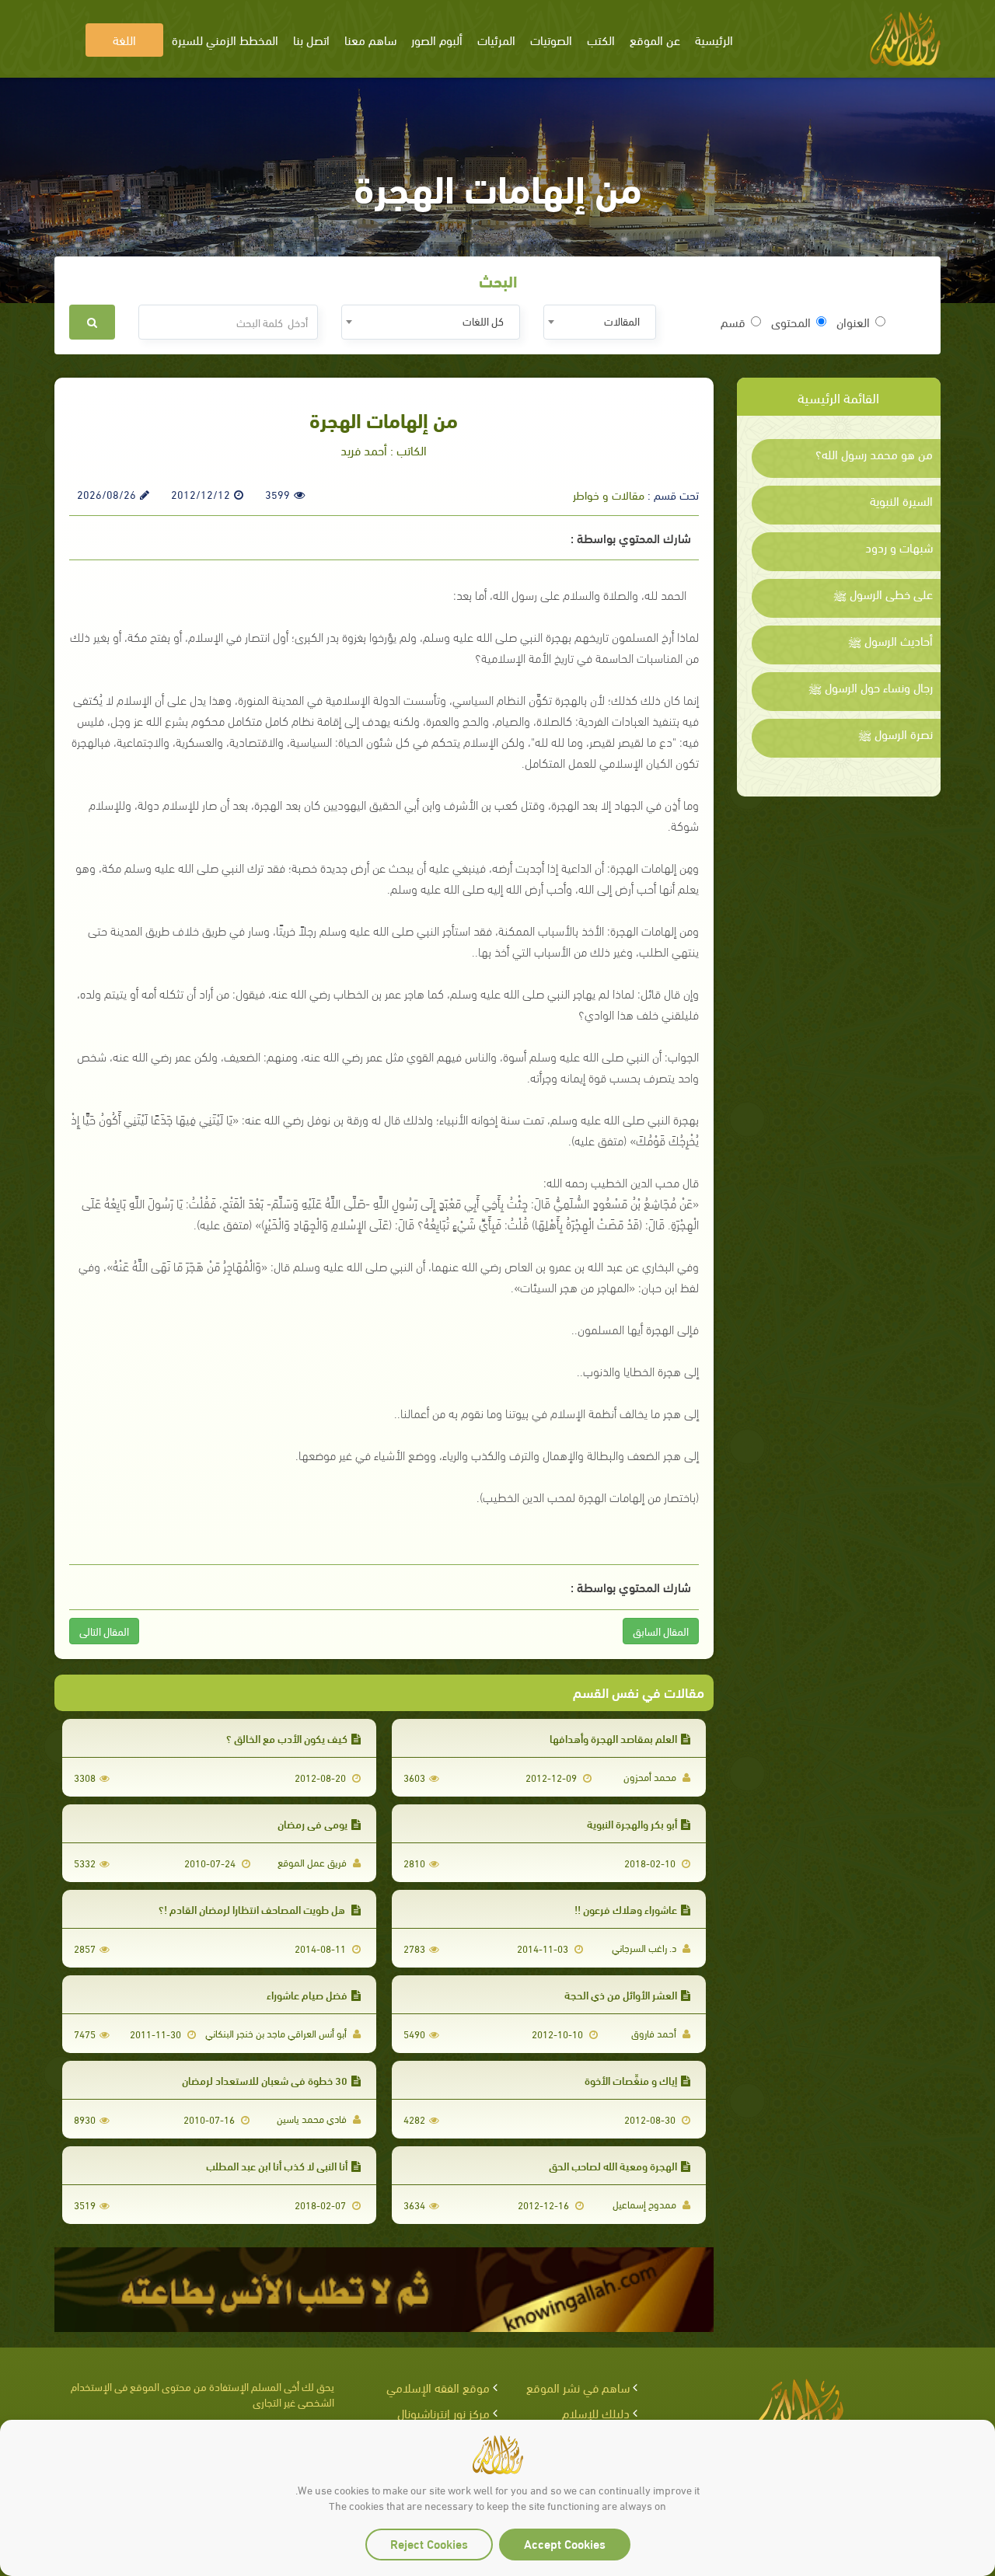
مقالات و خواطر (609, 494)
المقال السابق (661, 1631)
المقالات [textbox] (622, 321)
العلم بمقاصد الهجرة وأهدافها (613, 1738)
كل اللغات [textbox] (483, 321)
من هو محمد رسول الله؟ (874, 454)
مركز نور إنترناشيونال (443, 2412)
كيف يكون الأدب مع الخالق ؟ (287, 1738)
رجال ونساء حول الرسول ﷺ (871, 687)
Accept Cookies (565, 2543)
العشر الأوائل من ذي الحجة (621, 1994)
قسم (733, 322)
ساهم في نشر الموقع (578, 2387)
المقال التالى (104, 1631)
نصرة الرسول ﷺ (895, 734)
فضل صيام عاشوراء (307, 1994)
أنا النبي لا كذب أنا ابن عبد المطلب (277, 2165)
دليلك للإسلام (596, 2412)
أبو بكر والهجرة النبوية (632, 1823)
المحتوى (791, 322)
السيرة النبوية (901, 500)
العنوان (853, 322)
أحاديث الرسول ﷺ (890, 640)
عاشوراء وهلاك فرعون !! (626, 1909)
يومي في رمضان (312, 1823)
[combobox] (600, 322)
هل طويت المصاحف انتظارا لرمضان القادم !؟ (253, 1909)
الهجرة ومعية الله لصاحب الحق (613, 2165)
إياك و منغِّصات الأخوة (631, 2080)
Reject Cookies (429, 2543)
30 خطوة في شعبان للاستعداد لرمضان (265, 2080)
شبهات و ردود (899, 547)
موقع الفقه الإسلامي (438, 2387)
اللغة (124, 39)
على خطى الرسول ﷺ (883, 594)
